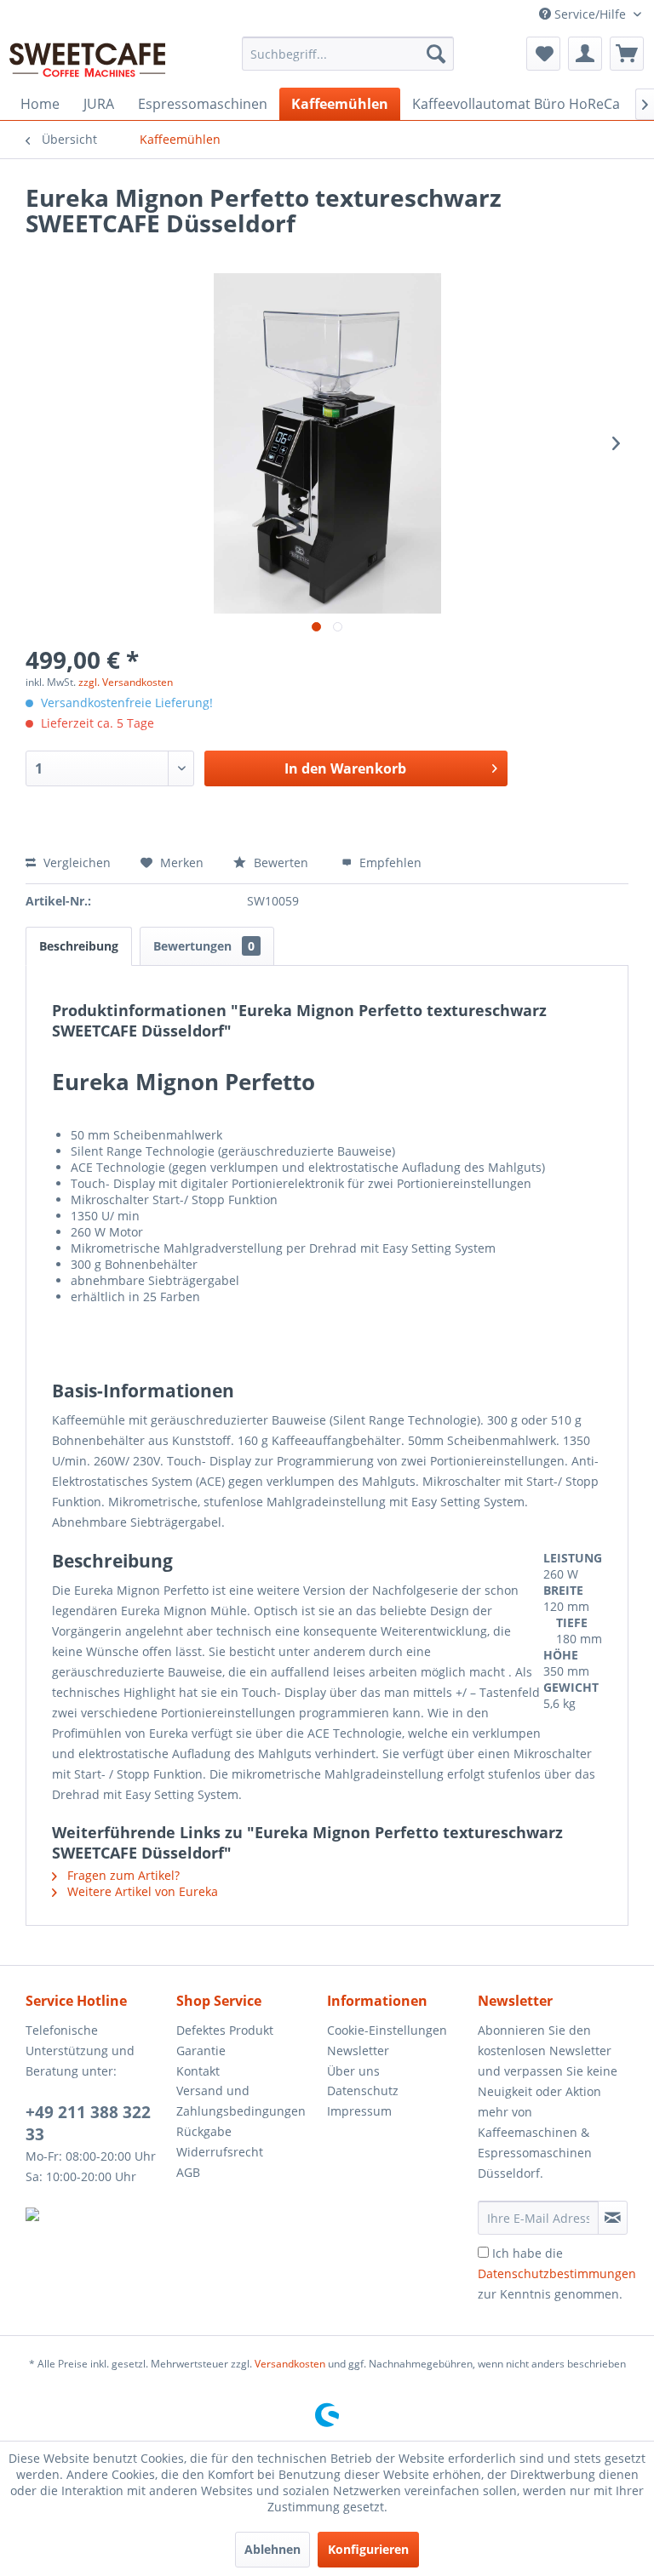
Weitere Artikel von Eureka (141, 1891)
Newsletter (358, 2051)
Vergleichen (75, 862)
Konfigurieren (368, 2549)
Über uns (353, 2071)
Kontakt (198, 2071)
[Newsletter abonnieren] (613, 2218)
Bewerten (281, 862)
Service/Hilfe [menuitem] (590, 14)
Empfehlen (389, 862)
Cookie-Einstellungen (387, 2030)
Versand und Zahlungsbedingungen (241, 2101)
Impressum (359, 2111)
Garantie (201, 2051)
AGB (188, 2172)
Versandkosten (290, 2364)
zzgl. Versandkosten (126, 682)
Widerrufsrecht (220, 2152)
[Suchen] (436, 54)
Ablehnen (272, 2549)
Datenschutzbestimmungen (557, 2273)
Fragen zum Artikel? (122, 1875)
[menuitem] (348, 54)
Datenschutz (363, 2091)
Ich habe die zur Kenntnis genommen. (557, 2273)
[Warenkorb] (627, 54)
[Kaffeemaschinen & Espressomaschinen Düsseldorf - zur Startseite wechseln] (88, 58)
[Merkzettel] (543, 54)
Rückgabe (204, 2131)
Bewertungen (204, 946)
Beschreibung (79, 946)
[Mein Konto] (585, 54)
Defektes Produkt (225, 2030)
